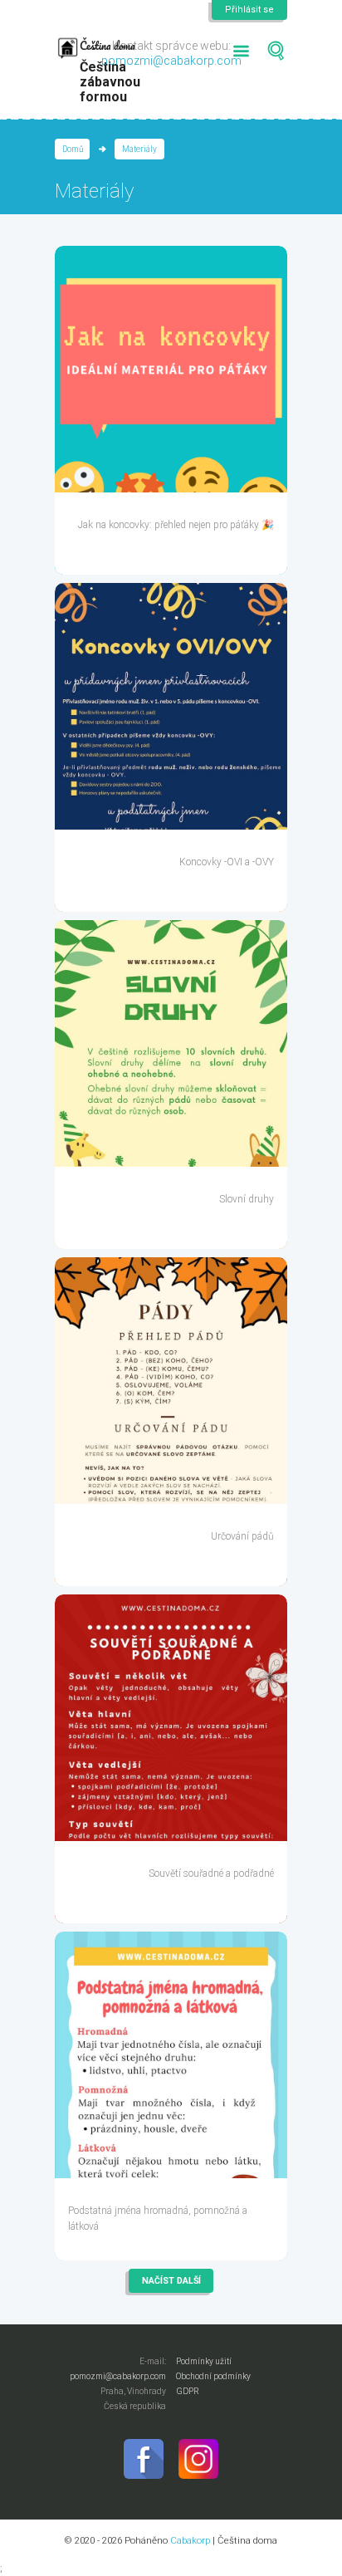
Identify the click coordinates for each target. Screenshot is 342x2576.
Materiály (139, 149)
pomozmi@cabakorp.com (171, 61)
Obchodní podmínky (213, 2376)
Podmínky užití (204, 2361)
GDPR (188, 2391)
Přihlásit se (249, 10)
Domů (73, 149)
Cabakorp (190, 2540)
